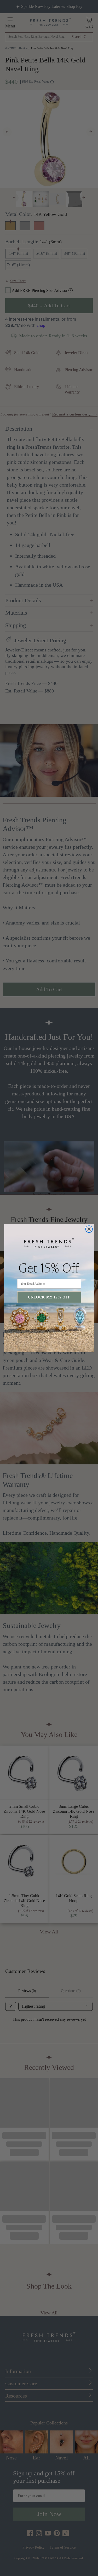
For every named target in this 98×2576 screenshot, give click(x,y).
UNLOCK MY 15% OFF (49, 1297)
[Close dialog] (89, 1229)
